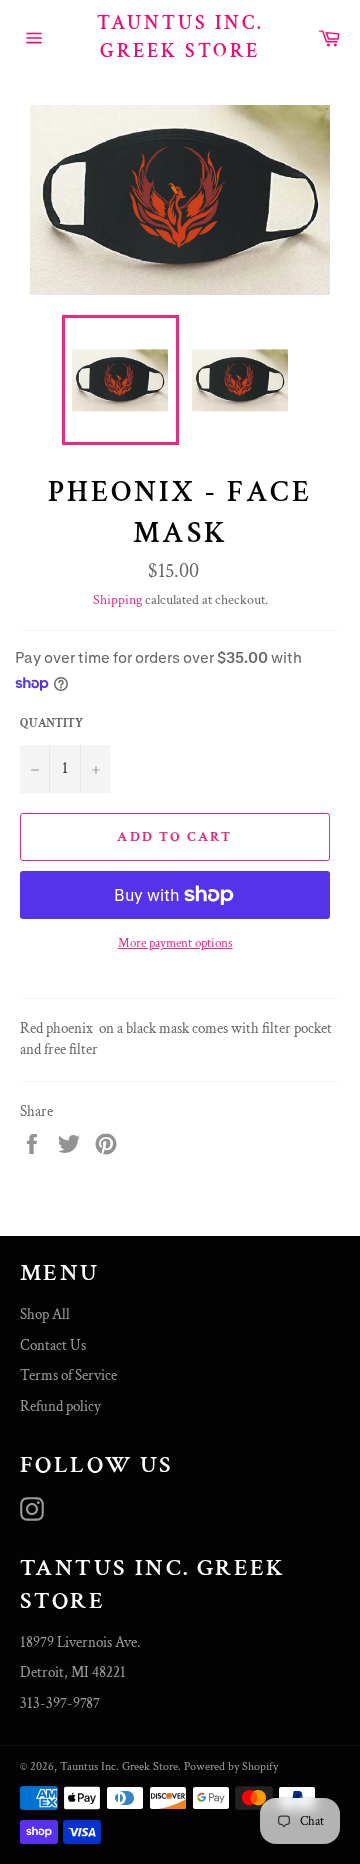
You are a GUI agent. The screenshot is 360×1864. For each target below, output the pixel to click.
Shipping (117, 600)
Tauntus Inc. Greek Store (180, 37)
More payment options (175, 943)
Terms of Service (68, 1375)
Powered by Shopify (231, 1766)
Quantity (51, 723)
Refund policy (60, 1406)
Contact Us (53, 1345)
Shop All (45, 1314)
